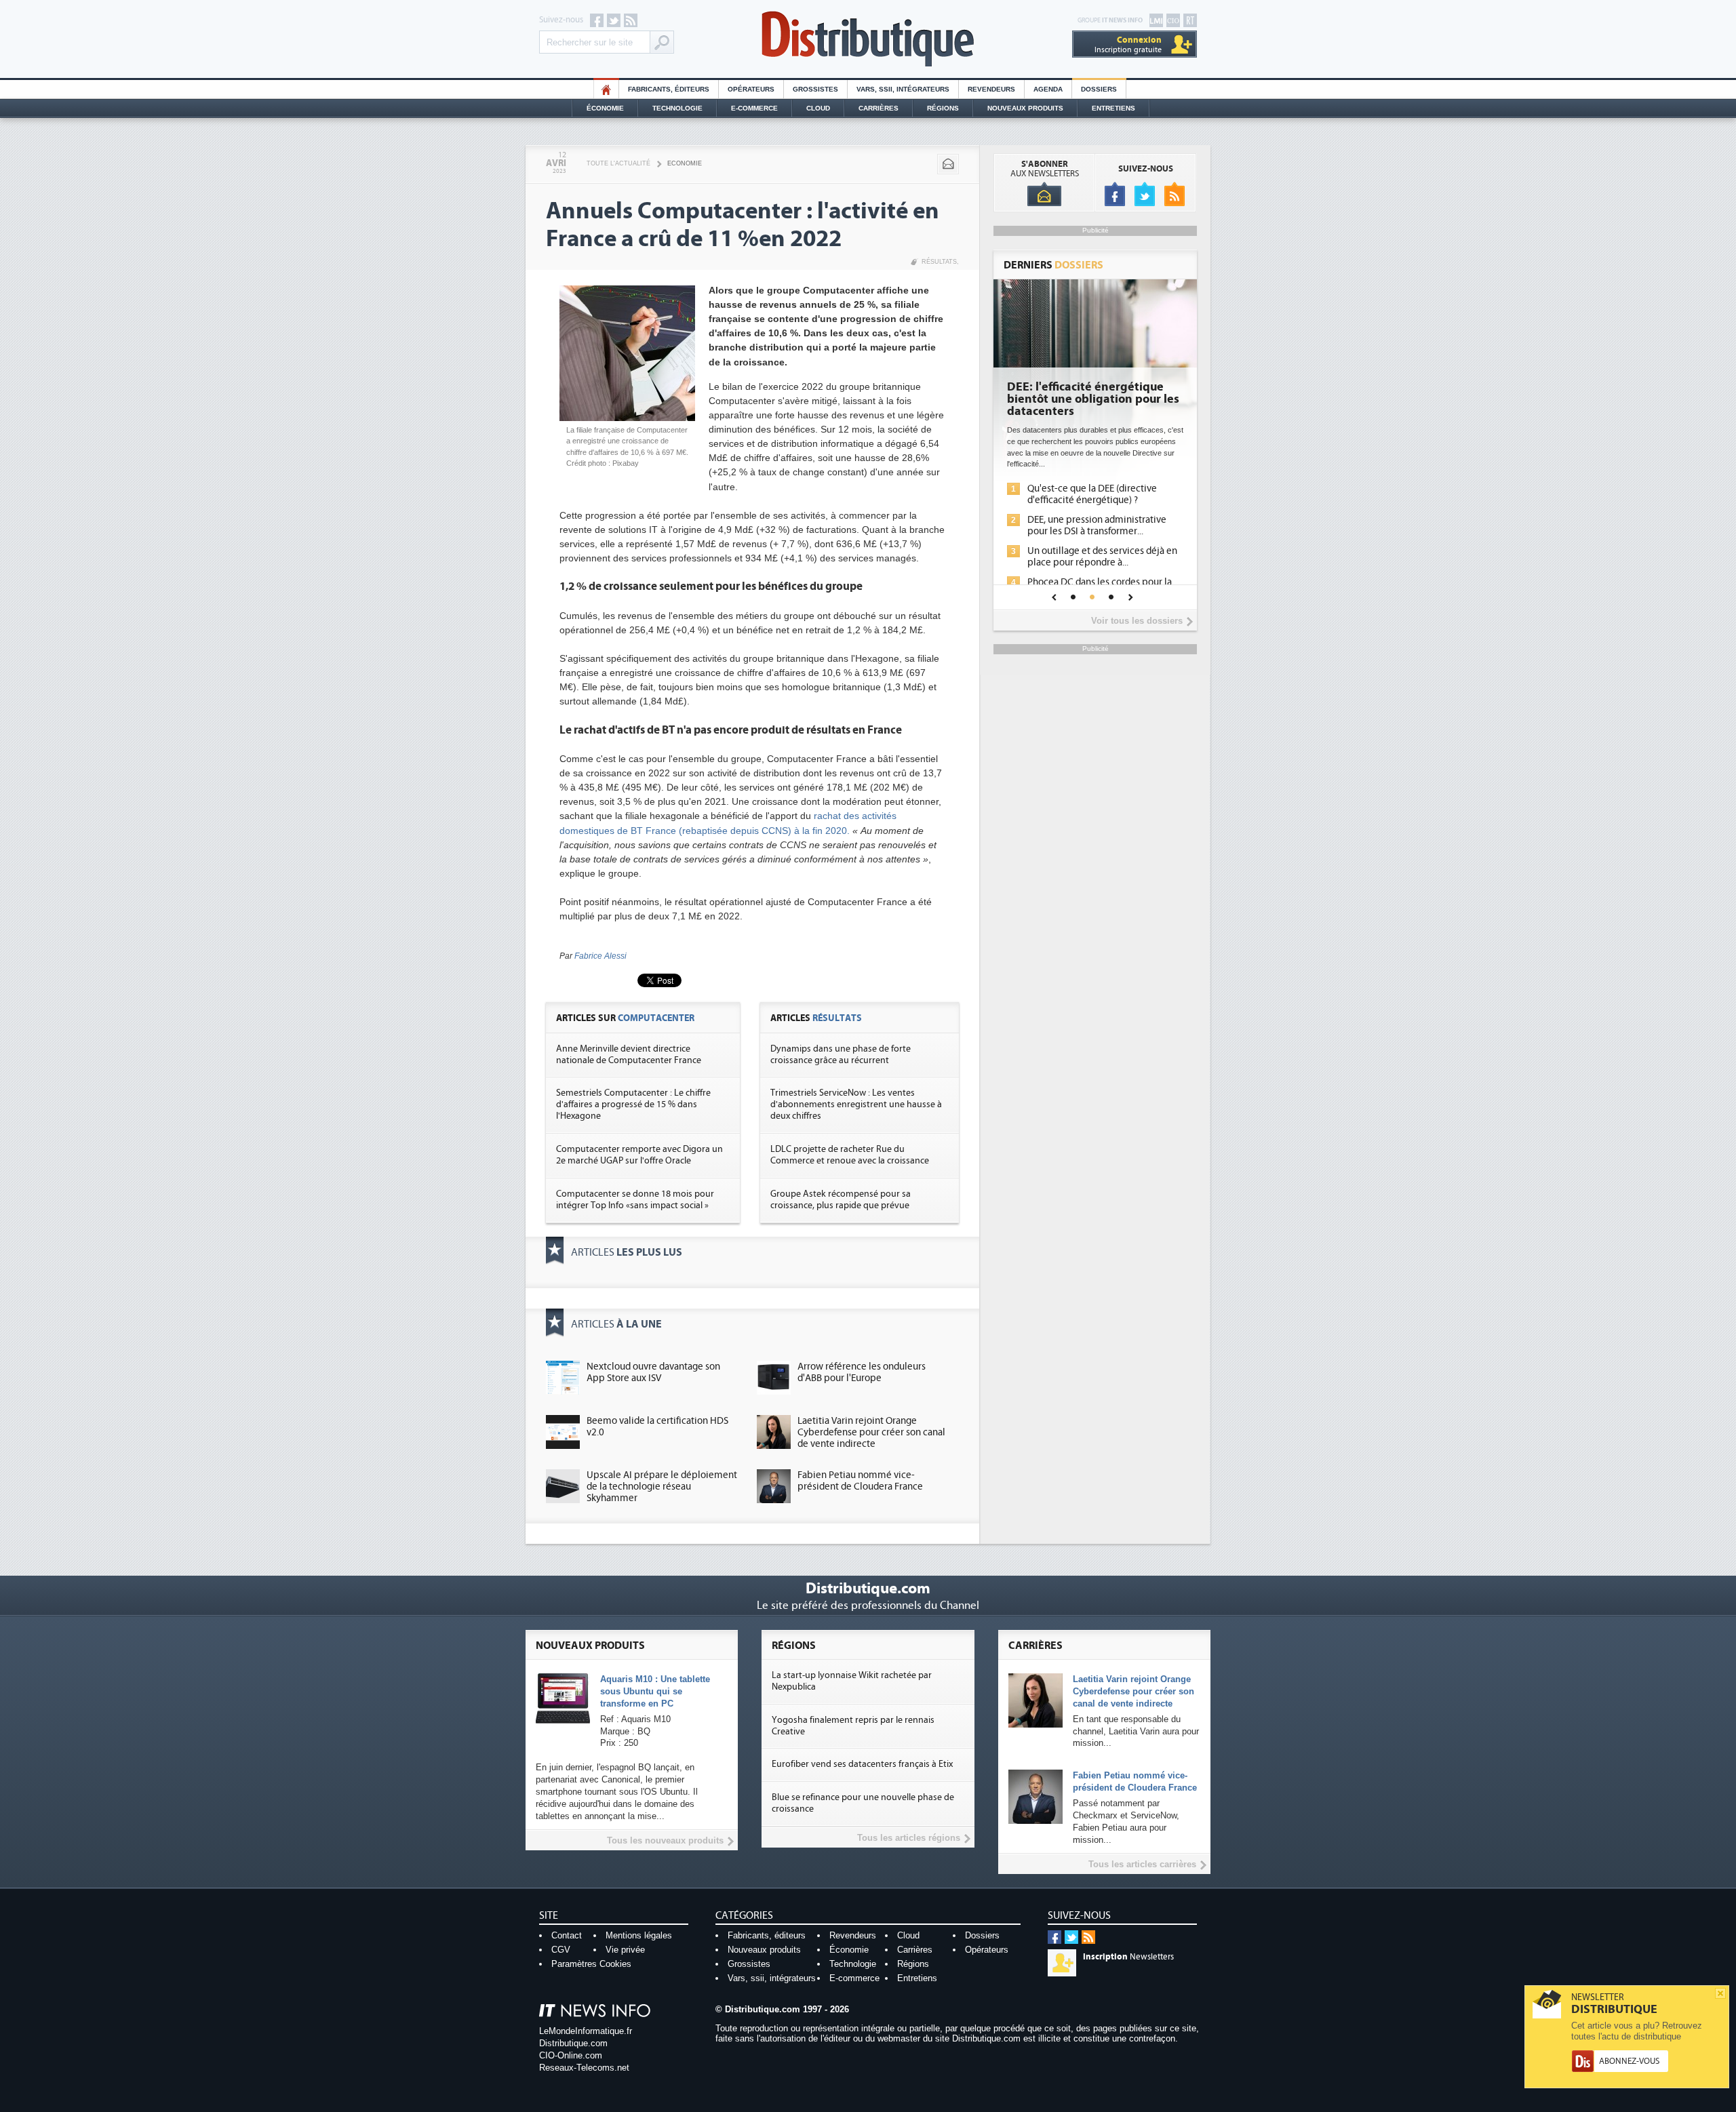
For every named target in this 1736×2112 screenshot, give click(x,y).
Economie (685, 163)
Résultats (939, 262)
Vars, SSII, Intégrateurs (903, 89)
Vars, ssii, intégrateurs (772, 1978)
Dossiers (1099, 89)
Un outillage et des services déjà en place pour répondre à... (1102, 557)
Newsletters (1128, 1957)
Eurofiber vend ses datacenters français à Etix (862, 1764)
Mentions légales (639, 1935)
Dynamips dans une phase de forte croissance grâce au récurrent (841, 1055)
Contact (567, 1935)
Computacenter (656, 1018)
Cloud (818, 108)
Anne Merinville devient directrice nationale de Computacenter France (629, 1055)
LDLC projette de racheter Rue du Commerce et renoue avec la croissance (850, 1155)
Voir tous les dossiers (1137, 621)
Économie (605, 108)
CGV (561, 1950)
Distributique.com (573, 2043)
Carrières (879, 108)
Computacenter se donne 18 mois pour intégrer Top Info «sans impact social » (635, 1200)
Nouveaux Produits (1025, 108)
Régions (943, 108)
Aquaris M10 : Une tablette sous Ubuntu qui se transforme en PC (655, 1691)
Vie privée (625, 1950)
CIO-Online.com (571, 2055)
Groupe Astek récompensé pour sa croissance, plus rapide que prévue (841, 1200)
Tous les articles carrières (1142, 1864)
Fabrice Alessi (600, 956)
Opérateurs (751, 89)
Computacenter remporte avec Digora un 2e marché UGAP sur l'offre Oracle (639, 1155)
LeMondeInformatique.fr (586, 2031)
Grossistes (815, 89)
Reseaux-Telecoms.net (584, 2068)
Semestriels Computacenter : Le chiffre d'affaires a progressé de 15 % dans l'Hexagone (633, 1104)
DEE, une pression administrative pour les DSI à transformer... (1097, 525)
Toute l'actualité (618, 163)
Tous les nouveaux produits (665, 1840)
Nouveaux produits (764, 1950)
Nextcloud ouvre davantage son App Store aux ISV (653, 1372)
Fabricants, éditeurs (669, 89)
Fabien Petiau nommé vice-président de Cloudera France (860, 1481)
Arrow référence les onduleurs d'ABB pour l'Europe (862, 1372)
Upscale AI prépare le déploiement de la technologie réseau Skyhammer (662, 1487)
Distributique (868, 39)
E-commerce (754, 108)
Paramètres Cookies (591, 1964)
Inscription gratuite (1128, 44)
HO (606, 89)
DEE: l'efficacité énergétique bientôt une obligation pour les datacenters (1093, 399)
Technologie (677, 108)
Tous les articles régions (909, 1838)
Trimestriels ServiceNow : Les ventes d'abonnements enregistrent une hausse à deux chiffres (856, 1104)
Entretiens (1113, 108)
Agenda (1048, 89)
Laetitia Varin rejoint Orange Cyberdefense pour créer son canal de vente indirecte (871, 1432)
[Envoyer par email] (948, 164)
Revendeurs (991, 89)
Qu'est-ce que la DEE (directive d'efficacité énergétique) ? (1092, 494)
